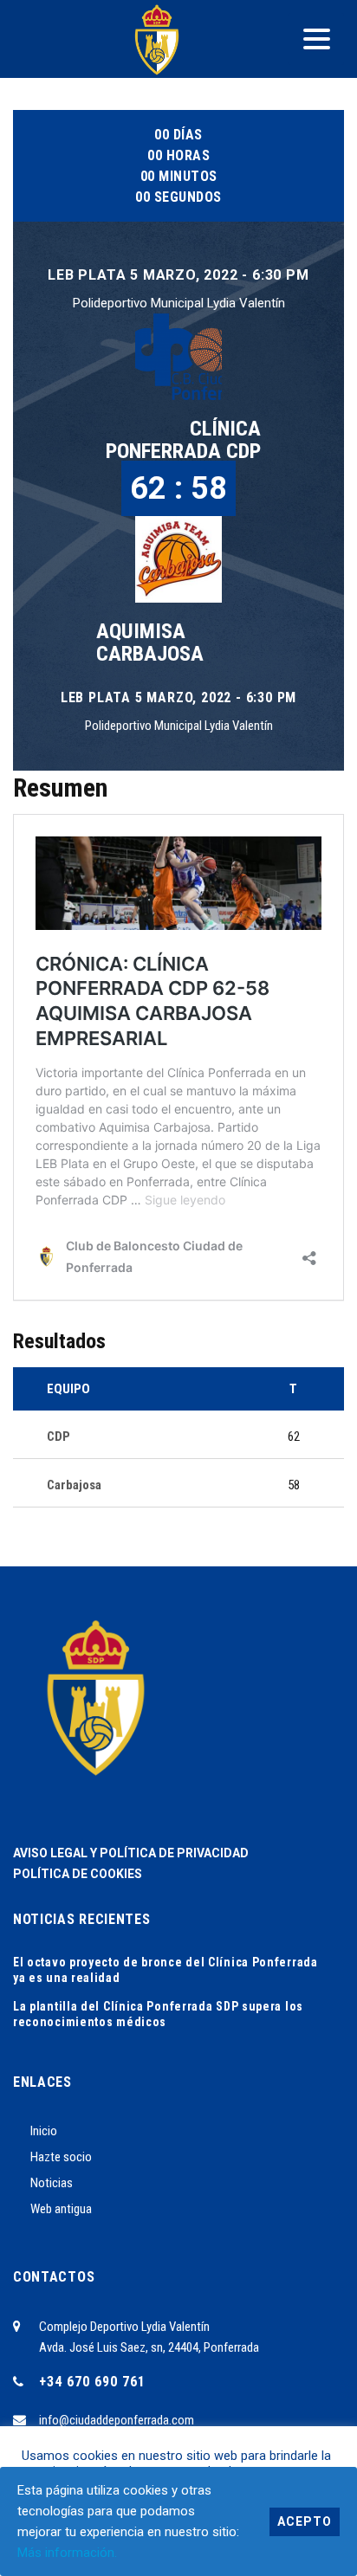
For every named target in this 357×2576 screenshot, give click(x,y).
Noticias (52, 2183)
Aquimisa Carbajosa (150, 642)
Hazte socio (61, 2157)
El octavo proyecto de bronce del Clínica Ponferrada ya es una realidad (166, 1970)
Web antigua (61, 2209)
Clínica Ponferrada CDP (183, 440)
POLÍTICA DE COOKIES (78, 1874)
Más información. (67, 2553)
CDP (58, 1436)
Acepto (305, 2521)
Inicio (44, 2131)
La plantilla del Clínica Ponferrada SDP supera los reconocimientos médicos (158, 2014)
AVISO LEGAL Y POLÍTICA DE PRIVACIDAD (131, 1853)
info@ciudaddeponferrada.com (117, 2420)
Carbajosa (74, 1485)
